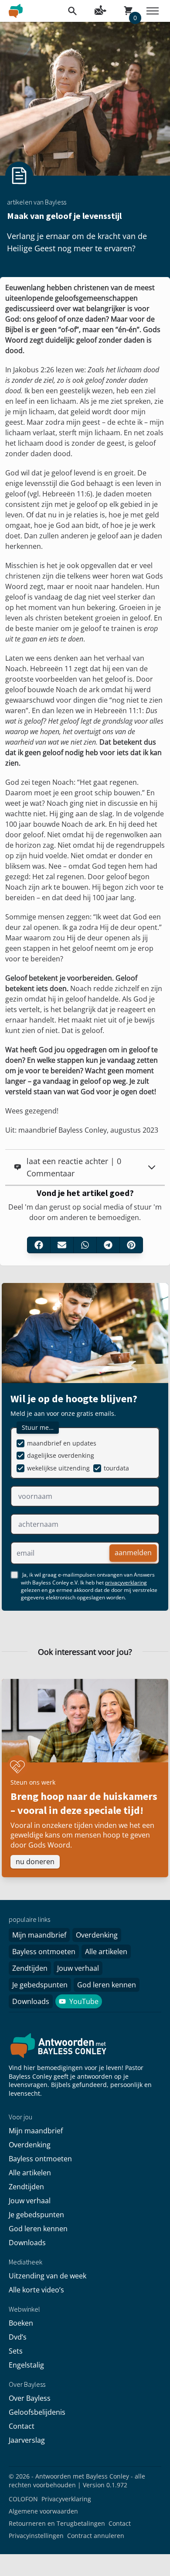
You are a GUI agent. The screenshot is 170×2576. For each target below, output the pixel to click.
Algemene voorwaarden (43, 2511)
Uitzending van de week (48, 2276)
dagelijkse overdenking (61, 1455)
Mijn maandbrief (39, 1935)
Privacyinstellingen (36, 2536)
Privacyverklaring (66, 2499)
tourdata (116, 1468)
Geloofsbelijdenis (37, 2412)
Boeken (21, 2323)
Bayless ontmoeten (44, 1952)
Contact (22, 2426)
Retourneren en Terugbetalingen (57, 2523)
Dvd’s (18, 2337)
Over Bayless (30, 2398)
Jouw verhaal (78, 1968)
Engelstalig (26, 2365)
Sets (16, 2351)
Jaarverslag (27, 2440)
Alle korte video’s (36, 2290)
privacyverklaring (126, 1583)
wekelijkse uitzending (58, 1468)
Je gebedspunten (40, 1985)
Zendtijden (30, 1968)
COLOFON (23, 2499)
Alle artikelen (106, 1952)
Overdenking (97, 1935)
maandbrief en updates (62, 1443)
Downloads (31, 2001)
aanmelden (133, 1553)
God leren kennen (107, 1985)
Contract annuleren (96, 2536)
